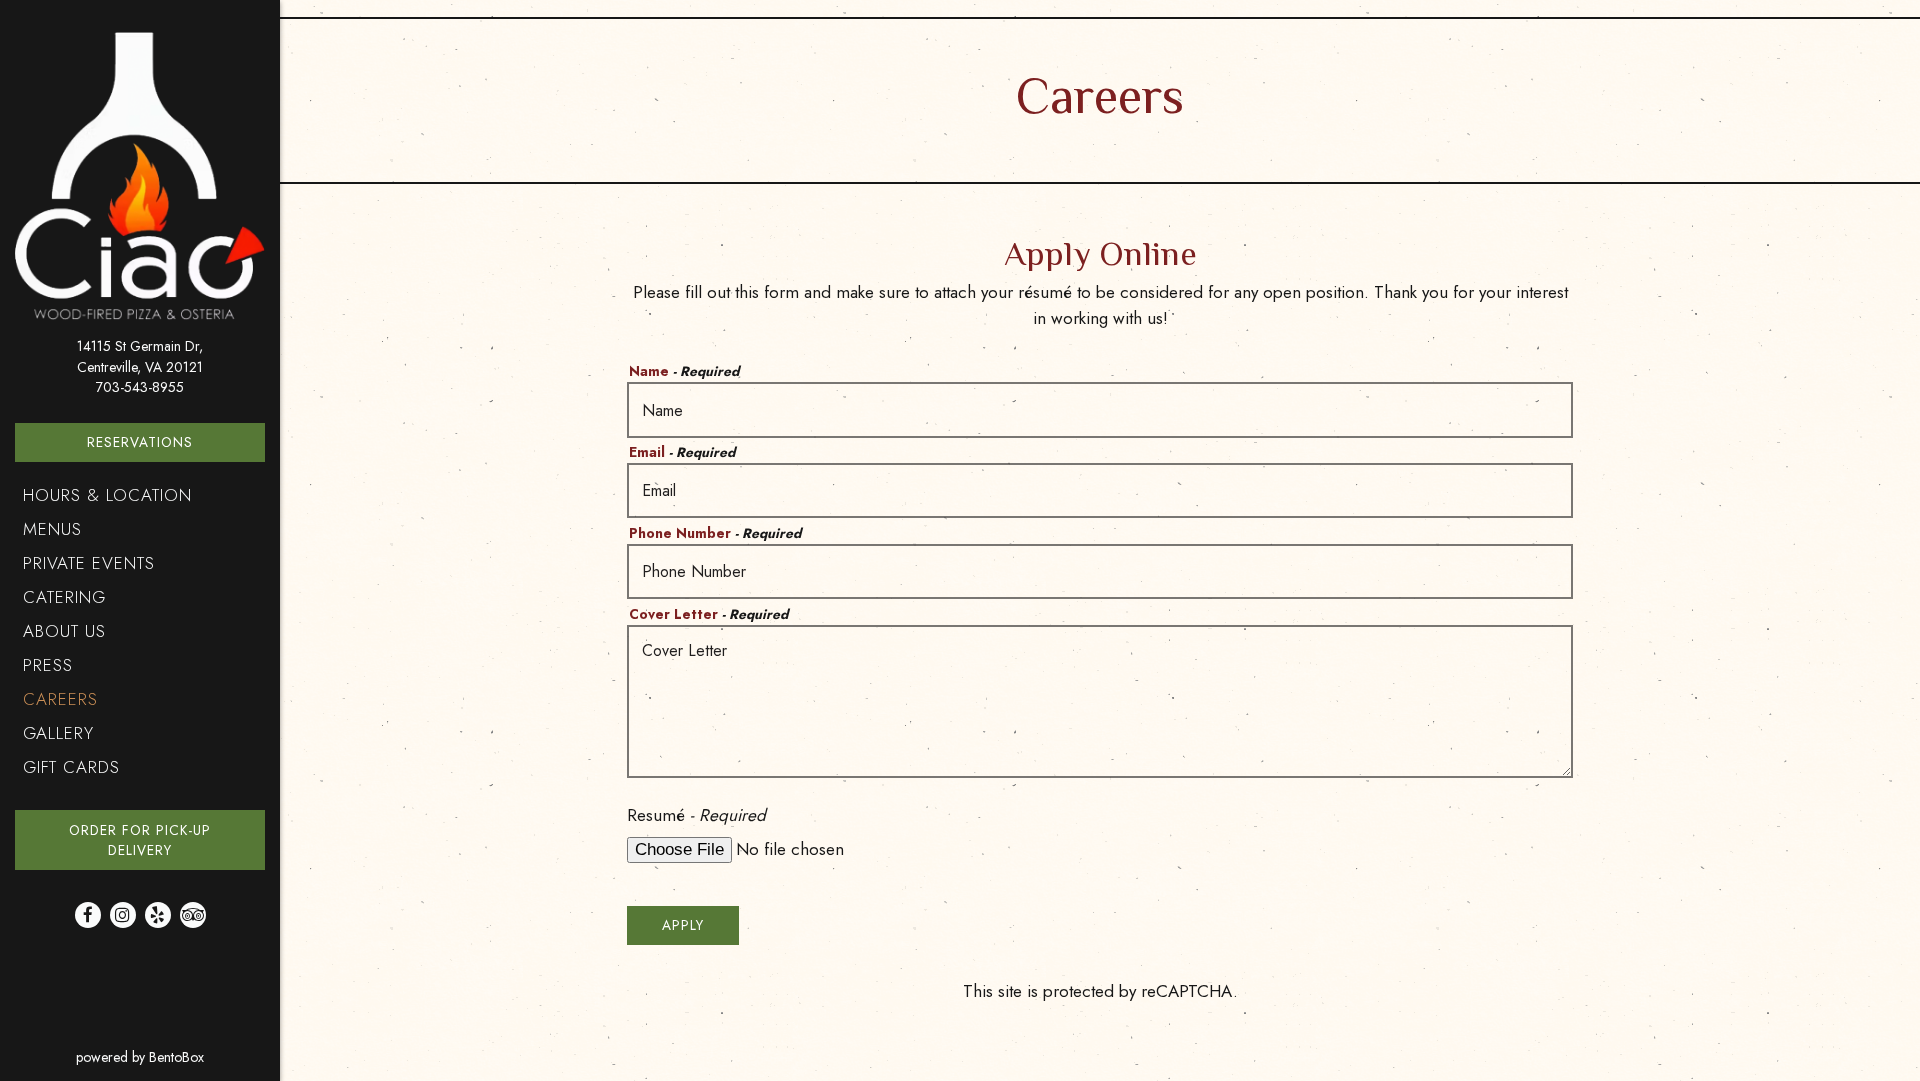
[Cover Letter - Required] (1100, 701)
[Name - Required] (1100, 409)
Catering (64, 597)
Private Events (89, 563)
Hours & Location (107, 495)
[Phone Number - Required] (1100, 571)
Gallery (58, 733)
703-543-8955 (140, 387)
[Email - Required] (1100, 490)
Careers (60, 699)
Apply (683, 925)
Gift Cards (76, 766)
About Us (64, 631)
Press (48, 665)
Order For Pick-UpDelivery (167, 840)
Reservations (140, 442)
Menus (52, 529)
